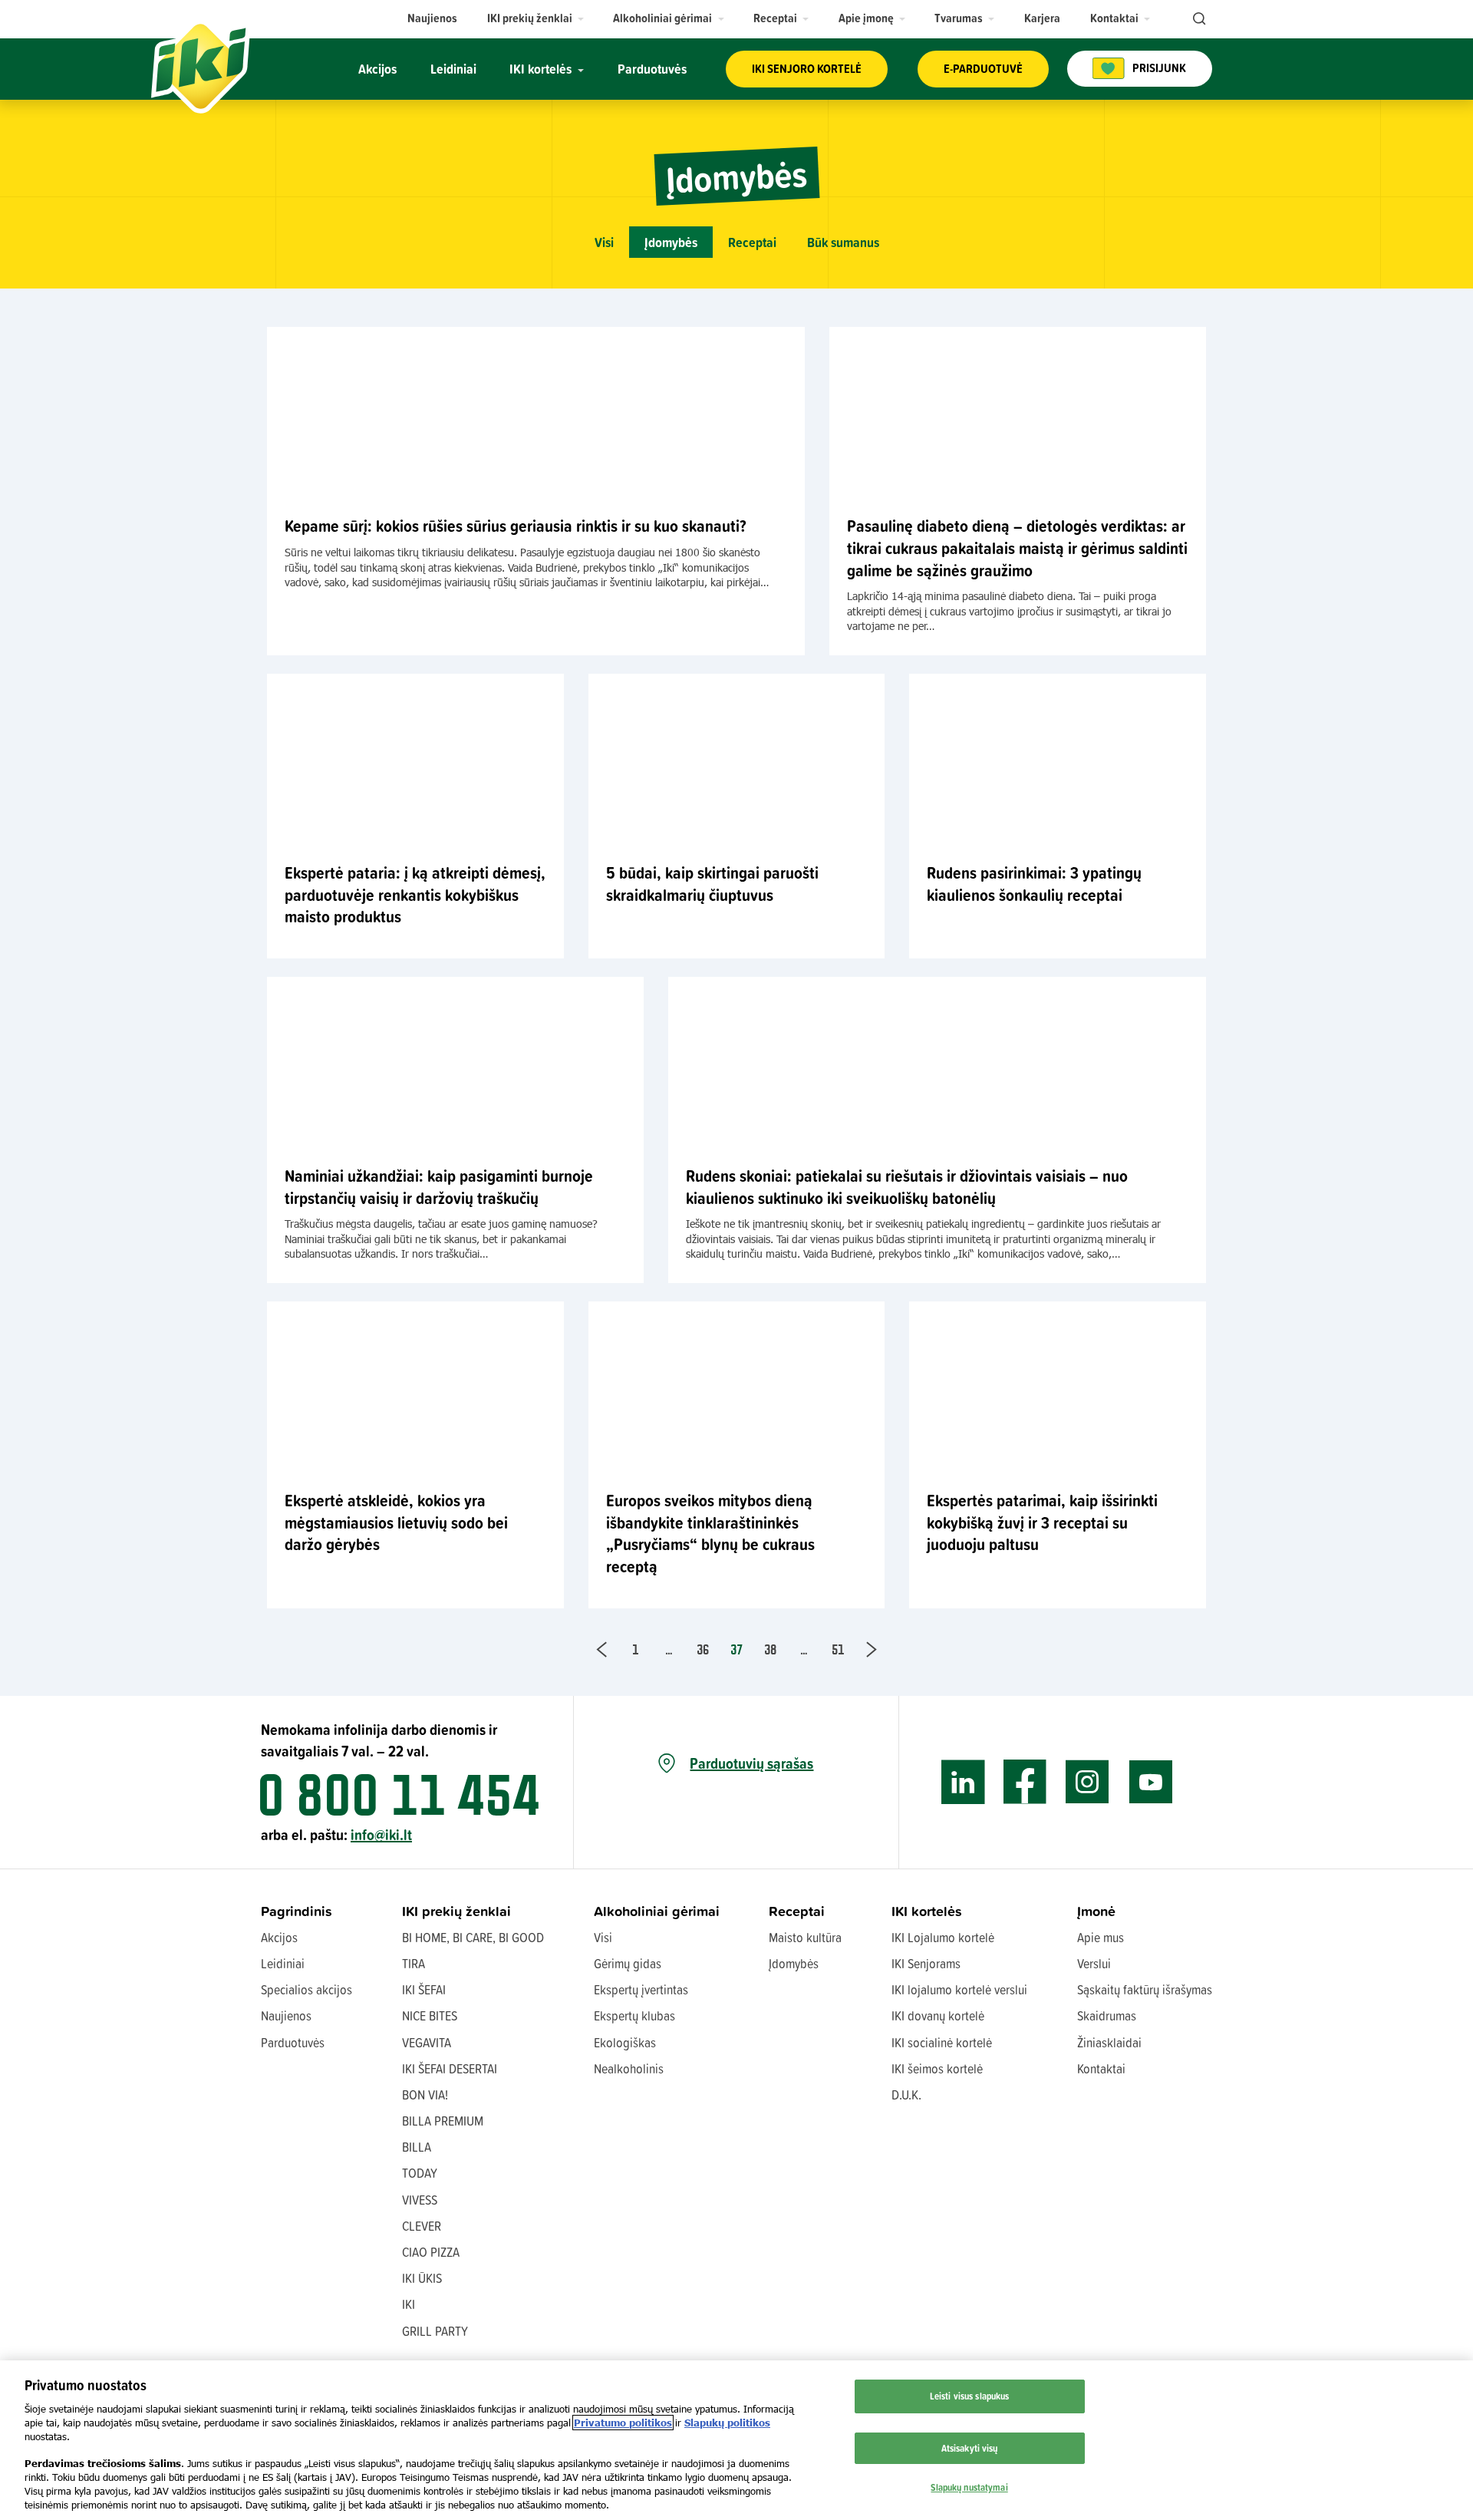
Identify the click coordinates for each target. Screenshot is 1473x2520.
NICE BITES (430, 2015)
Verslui (1094, 1963)
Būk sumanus (843, 242)
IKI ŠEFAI (424, 1989)
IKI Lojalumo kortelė (943, 1937)
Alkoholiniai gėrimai (657, 1911)
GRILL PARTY (435, 2331)
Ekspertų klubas (634, 2015)
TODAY (420, 2173)
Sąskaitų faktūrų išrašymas (1145, 1989)
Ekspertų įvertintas (641, 1989)
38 (770, 1649)
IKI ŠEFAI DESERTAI (450, 2068)
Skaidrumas (1107, 2015)
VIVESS (420, 2200)
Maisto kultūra (805, 1937)
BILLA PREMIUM (443, 2121)
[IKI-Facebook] (1025, 1782)
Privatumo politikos (623, 2423)
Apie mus (1101, 1937)
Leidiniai (283, 1963)
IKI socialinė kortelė (942, 2042)
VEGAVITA (427, 2042)
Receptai (752, 242)
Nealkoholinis (629, 2068)
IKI (409, 2304)
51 (838, 1649)
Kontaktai (1101, 2068)
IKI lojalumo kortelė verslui (959, 1989)
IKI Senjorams (926, 1963)
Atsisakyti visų (970, 2448)
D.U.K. (906, 2095)
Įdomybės (671, 242)
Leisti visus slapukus (970, 2396)
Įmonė (1096, 1911)
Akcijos (279, 1937)
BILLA (417, 2147)
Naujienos (286, 2015)
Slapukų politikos (727, 2423)
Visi (604, 242)
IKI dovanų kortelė (938, 2015)
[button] (536, 18)
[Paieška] (1198, 19)
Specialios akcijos (306, 1989)
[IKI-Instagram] (1087, 1782)
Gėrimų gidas (628, 1963)
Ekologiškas (625, 2042)
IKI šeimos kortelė (937, 2068)
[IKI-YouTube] (1150, 1782)
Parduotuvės (293, 2042)
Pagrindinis (297, 1911)
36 (703, 1649)
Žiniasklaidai (1109, 2042)
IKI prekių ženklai (456, 1911)
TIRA (414, 1963)
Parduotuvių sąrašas (751, 1763)
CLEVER (422, 2226)
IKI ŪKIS (422, 2278)
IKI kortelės (927, 1911)
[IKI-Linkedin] (963, 1782)
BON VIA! (425, 2095)
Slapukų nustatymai (969, 2487)
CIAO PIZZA (431, 2252)
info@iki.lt (381, 1834)
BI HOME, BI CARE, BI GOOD (473, 1937)
